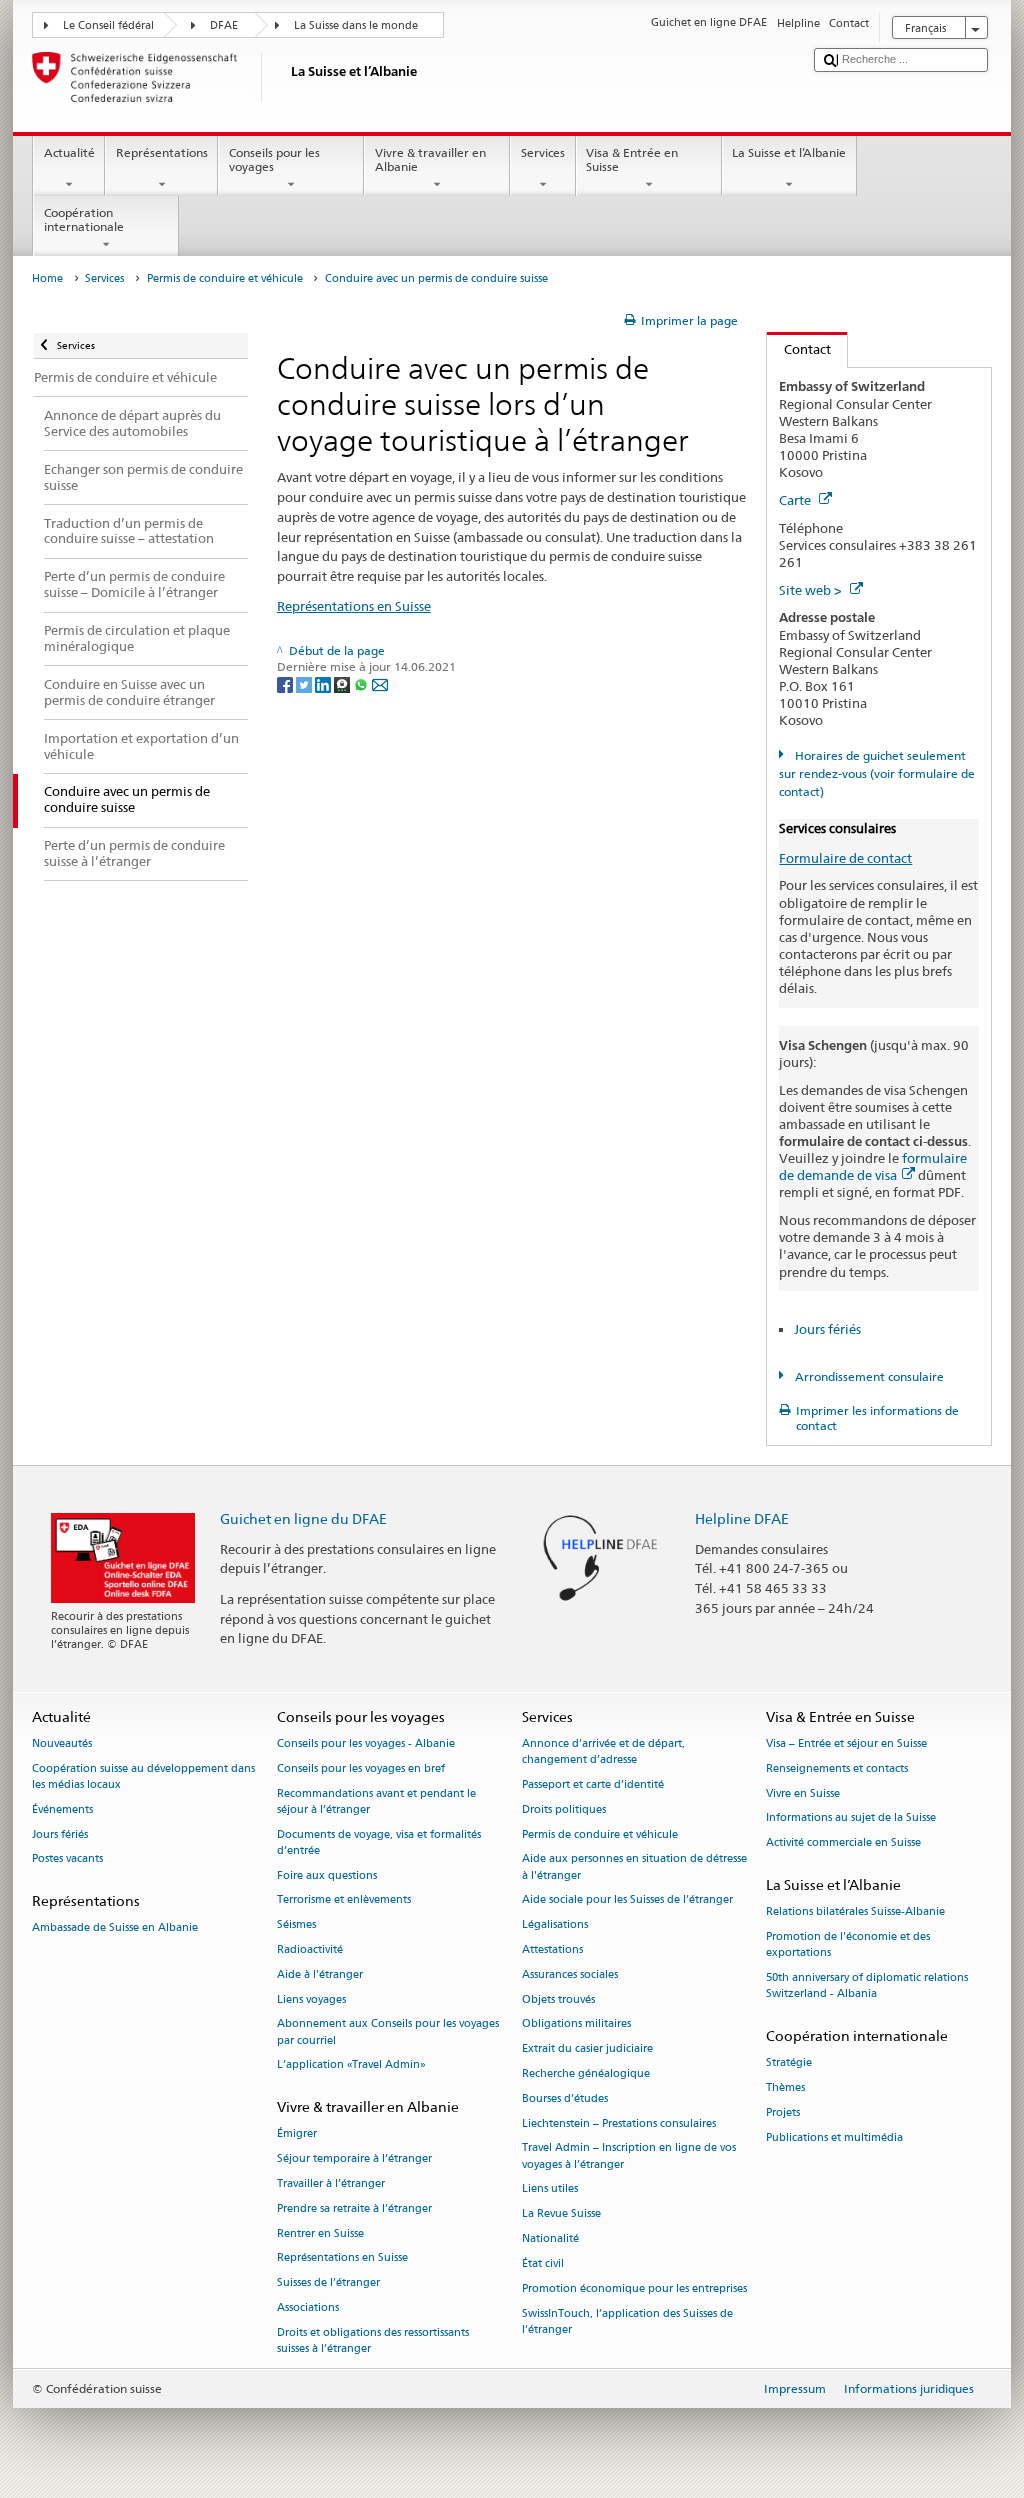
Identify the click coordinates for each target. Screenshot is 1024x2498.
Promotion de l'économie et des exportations (848, 1944)
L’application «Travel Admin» (351, 2065)
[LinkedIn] (324, 683)
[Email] (380, 683)
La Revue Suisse (561, 2214)
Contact (799, 349)
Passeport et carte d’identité (593, 1784)
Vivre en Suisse (803, 1793)
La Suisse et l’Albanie (789, 152)
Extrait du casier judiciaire (587, 2049)
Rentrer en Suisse (320, 2233)
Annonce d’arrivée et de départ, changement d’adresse (603, 1751)
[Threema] (343, 683)
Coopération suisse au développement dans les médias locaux (143, 1776)
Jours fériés (827, 1329)
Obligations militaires (576, 2024)
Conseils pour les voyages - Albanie (366, 1743)
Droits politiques (564, 1809)
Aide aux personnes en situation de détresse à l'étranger (634, 1867)
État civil (543, 2263)
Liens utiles (550, 2189)
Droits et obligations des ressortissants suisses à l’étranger (373, 2340)
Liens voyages (311, 1999)
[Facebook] (286, 683)
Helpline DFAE (742, 1518)
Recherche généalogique (586, 2073)
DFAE (224, 25)
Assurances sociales (570, 1974)
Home (47, 278)
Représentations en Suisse (354, 606)
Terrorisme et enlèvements (344, 1900)
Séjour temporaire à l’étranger (354, 2159)
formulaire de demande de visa (873, 1166)
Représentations (162, 152)
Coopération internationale (84, 219)
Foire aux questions (327, 1875)
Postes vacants (67, 1859)
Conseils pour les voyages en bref (361, 1768)
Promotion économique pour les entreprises (634, 2288)
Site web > (812, 590)
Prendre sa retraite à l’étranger (354, 2208)
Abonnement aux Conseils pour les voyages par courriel (388, 2032)
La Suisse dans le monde (356, 25)
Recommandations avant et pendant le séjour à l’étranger (376, 1801)
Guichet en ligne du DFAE (303, 1518)
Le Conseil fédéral (108, 25)
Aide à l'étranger (320, 1974)
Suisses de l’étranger (328, 2283)
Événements (62, 1809)
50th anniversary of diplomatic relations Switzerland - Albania (867, 1985)
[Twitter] (305, 683)
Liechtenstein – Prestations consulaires (619, 2123)
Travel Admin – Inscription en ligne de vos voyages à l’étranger (629, 2156)
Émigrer (297, 2134)
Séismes (296, 1925)
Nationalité (550, 2238)
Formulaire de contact (845, 858)
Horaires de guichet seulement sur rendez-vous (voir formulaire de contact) (877, 773)
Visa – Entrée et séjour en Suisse (846, 1743)
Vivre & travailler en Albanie (430, 159)
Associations (308, 2308)
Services (543, 152)
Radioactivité (310, 1949)
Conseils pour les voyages (274, 159)
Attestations (552, 1949)
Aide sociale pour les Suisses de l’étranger (627, 1900)
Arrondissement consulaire (867, 1376)
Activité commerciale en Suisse (843, 1843)
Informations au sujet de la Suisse (851, 1818)
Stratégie (789, 2063)
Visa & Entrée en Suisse (632, 159)
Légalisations (555, 1925)
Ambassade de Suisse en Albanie (115, 1928)
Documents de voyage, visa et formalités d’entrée (379, 1842)
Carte (796, 500)
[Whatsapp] (362, 683)
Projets (783, 2112)
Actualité (69, 152)
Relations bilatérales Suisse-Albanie (855, 1912)
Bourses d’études (565, 2098)
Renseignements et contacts (837, 1768)
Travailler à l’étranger (331, 2183)
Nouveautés (62, 1743)
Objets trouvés (558, 1999)
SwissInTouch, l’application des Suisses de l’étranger (627, 2321)
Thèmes (785, 2087)
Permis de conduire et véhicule (225, 278)
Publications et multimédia (834, 2137)
